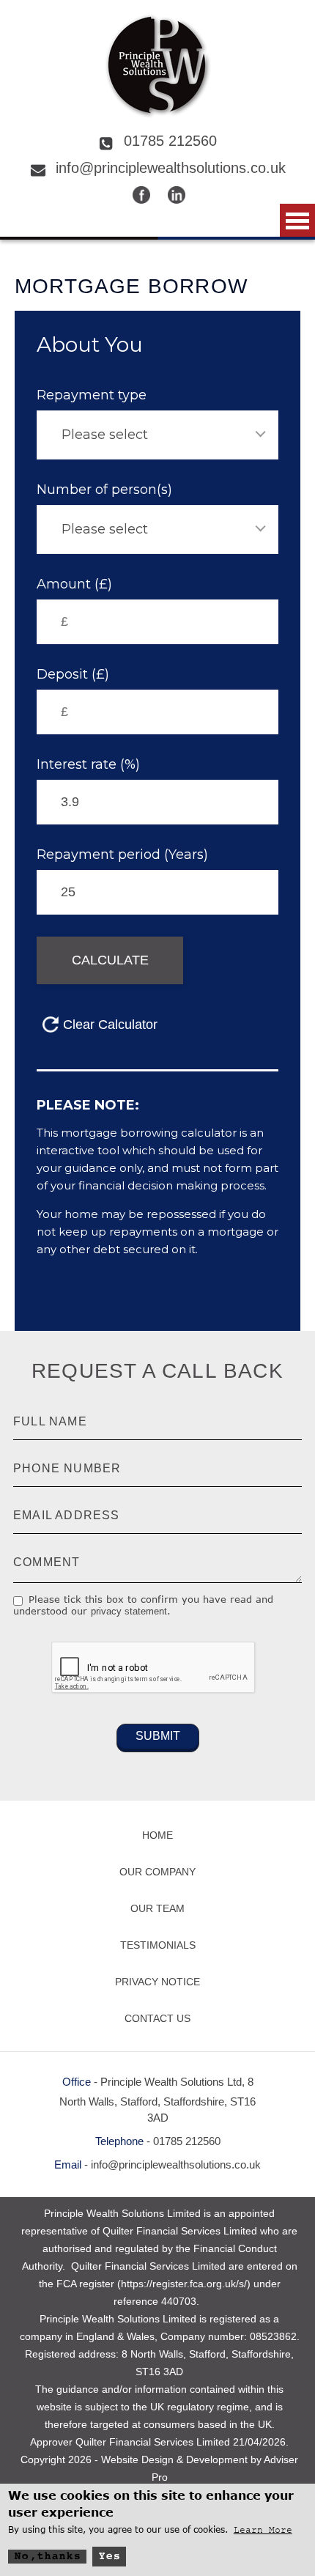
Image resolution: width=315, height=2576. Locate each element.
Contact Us (157, 2018)
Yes (109, 2557)
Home (157, 1835)
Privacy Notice (157, 1982)
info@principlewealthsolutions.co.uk (171, 168)
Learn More (263, 2530)
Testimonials (158, 1945)
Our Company (157, 1872)
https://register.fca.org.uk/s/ (184, 2284)
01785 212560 (170, 141)
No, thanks (47, 2557)
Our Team (157, 1908)
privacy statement (129, 1611)
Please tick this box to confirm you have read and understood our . (143, 1605)
